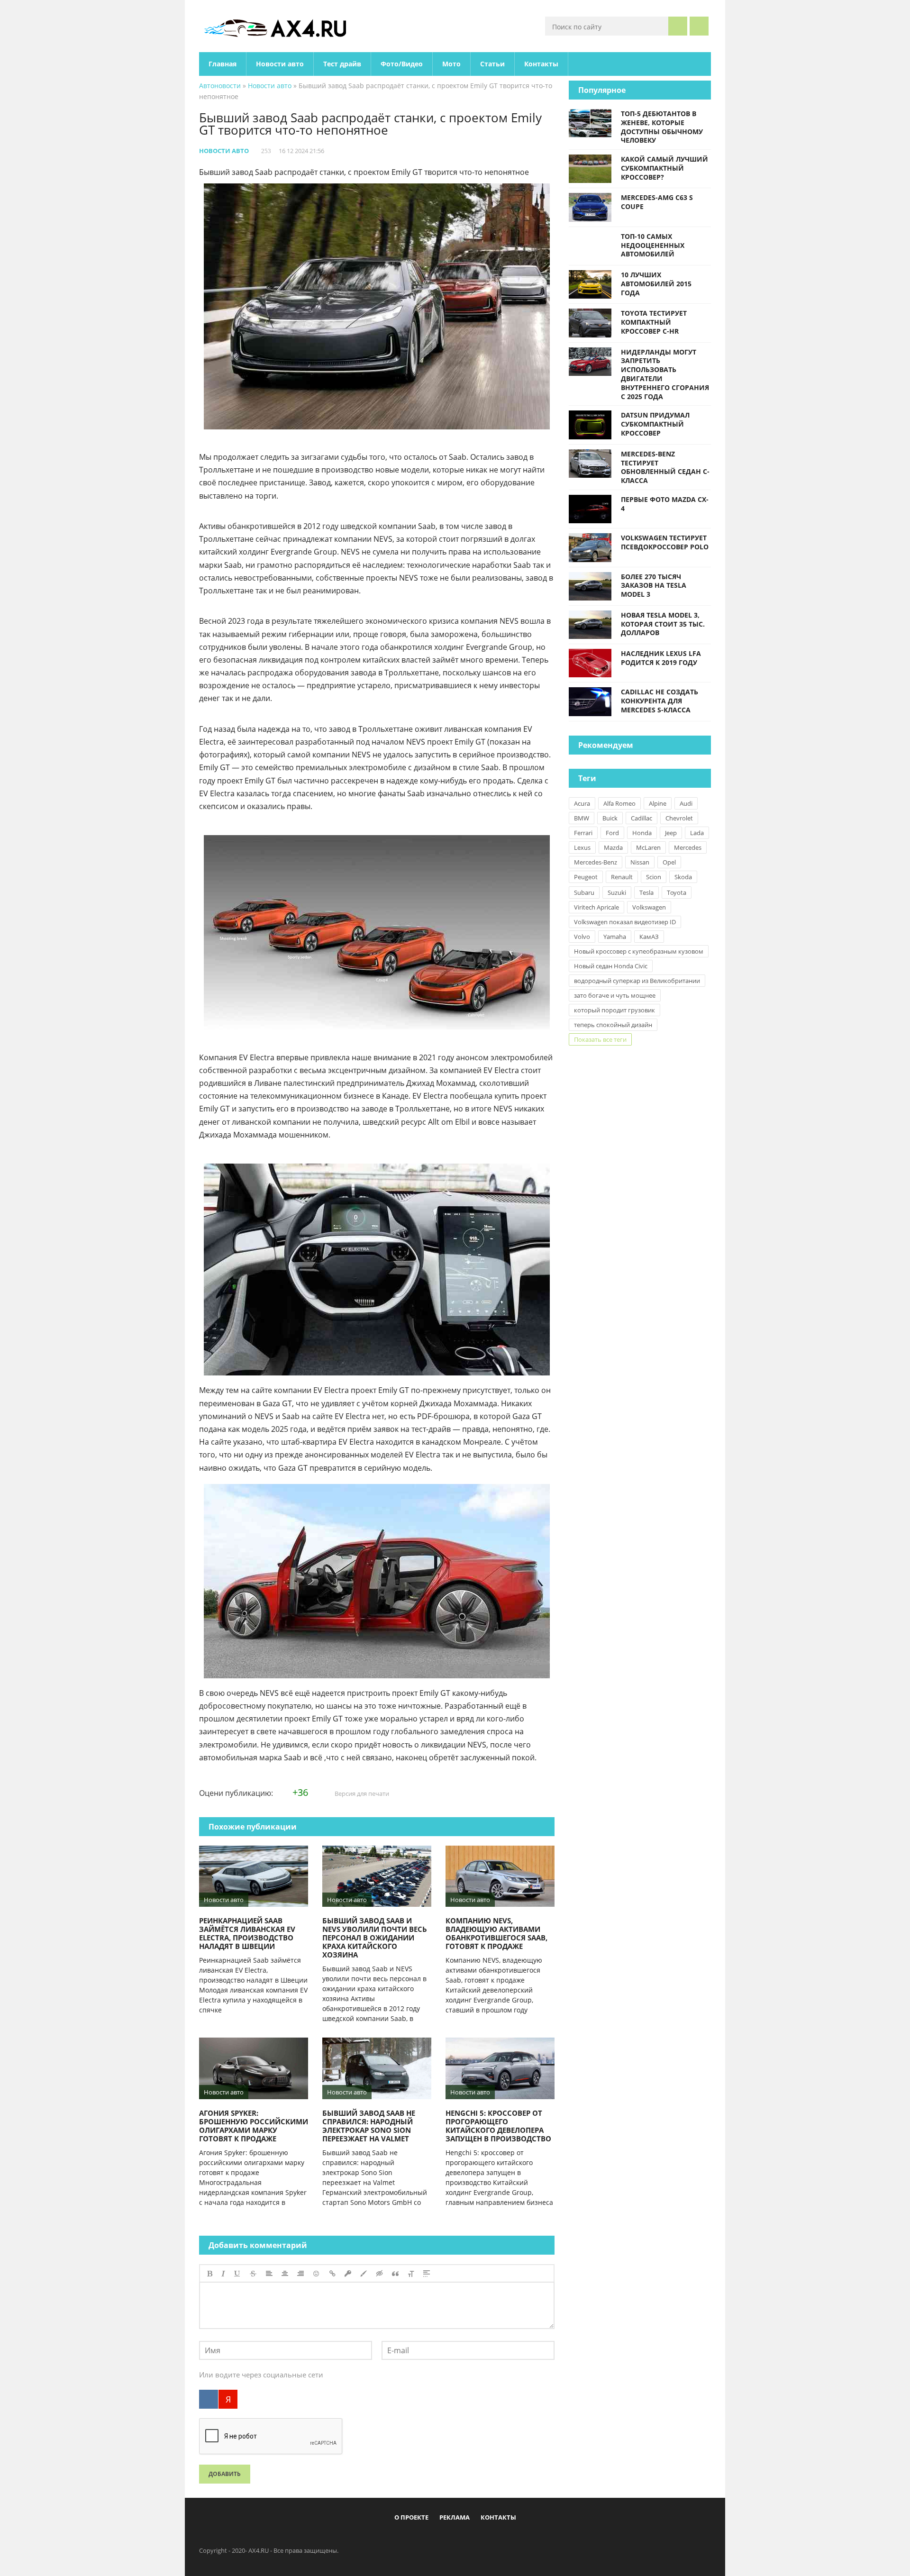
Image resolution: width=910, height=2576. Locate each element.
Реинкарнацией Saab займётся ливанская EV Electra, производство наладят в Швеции (247, 1933)
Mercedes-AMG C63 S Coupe (657, 202)
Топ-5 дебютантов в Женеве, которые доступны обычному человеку (662, 127)
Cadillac (642, 818)
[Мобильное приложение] (400, 2539)
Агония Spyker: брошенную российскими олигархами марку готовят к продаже (254, 2126)
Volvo (582, 937)
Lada (697, 833)
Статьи (492, 64)
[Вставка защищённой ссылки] (348, 2274)
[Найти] (678, 26)
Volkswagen (649, 907)
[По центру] (285, 2274)
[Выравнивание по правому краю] (300, 2274)
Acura (582, 803)
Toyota (677, 892)
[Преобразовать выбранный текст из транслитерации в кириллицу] (411, 2274)
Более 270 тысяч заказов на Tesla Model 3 (654, 586)
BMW (582, 818)
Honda (642, 833)
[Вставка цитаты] (395, 2274)
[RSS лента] (510, 2539)
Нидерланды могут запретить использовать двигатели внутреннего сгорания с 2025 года (665, 374)
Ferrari (583, 833)
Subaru (584, 892)
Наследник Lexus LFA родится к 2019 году (661, 658)
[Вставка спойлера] (427, 2274)
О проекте (411, 2517)
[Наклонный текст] (223, 2274)
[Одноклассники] (463, 2539)
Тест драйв (342, 64)
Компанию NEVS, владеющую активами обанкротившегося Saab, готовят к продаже (496, 1933)
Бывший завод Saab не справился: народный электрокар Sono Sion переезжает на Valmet (369, 2126)
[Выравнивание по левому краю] (269, 2274)
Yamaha (615, 937)
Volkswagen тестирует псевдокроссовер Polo (665, 542)
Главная (223, 64)
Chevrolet (679, 818)
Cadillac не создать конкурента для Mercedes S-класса (660, 701)
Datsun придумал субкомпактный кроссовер (655, 424)
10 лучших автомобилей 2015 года (656, 284)
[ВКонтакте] (209, 2399)
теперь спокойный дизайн (613, 1025)
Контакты (541, 64)
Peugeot (586, 877)
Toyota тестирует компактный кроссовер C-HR (654, 322)
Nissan (640, 862)
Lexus (582, 847)
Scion (654, 877)
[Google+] (479, 2539)
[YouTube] (494, 2539)
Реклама (455, 2517)
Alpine (658, 803)
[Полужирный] (210, 2274)
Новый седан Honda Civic (611, 966)
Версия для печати (361, 1793)
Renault (622, 877)
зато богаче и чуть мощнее (615, 995)
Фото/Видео (402, 64)
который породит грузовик (614, 1010)
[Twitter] (447, 2539)
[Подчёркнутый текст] (237, 2274)
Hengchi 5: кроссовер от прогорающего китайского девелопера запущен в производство (498, 2126)
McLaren (648, 847)
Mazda (613, 847)
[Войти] (699, 26)
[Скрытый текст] (380, 2274)
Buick (610, 818)
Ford (612, 833)
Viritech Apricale (596, 907)
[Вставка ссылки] (332, 2274)
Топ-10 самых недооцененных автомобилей (653, 245)
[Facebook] (416, 2539)
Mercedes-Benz (596, 862)
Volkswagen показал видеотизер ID (625, 922)
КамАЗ (649, 937)
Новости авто (280, 64)
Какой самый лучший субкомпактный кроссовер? (664, 168)
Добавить (225, 2474)
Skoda (683, 877)
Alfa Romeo (619, 803)
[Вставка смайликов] (317, 2274)
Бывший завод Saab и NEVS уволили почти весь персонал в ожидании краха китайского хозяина (375, 1938)
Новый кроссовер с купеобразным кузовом (639, 951)
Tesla (646, 892)
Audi (686, 803)
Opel (669, 862)
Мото (451, 64)
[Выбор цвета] (364, 2274)
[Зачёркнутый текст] (253, 2274)
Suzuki (617, 892)
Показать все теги (600, 1039)
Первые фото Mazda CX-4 (665, 504)
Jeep (671, 833)
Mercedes (688, 847)
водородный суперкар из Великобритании (637, 981)
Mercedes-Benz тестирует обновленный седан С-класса (665, 467)
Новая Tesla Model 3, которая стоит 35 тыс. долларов (663, 624)
